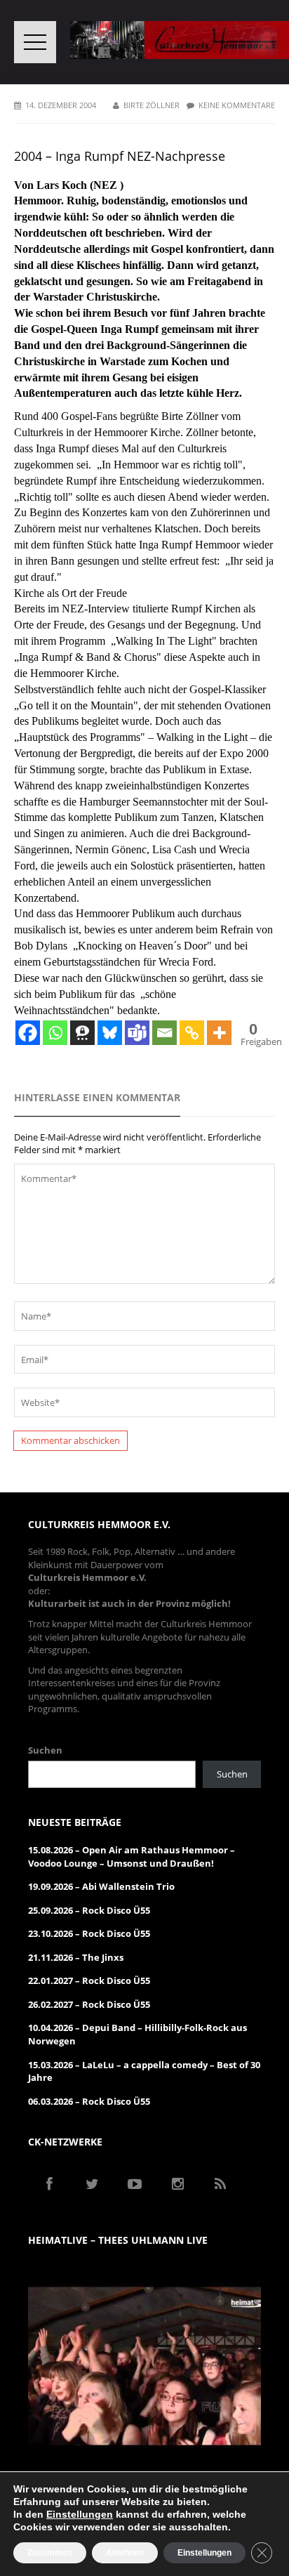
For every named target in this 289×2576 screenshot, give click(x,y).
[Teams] (137, 1033)
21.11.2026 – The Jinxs (76, 1957)
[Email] (164, 1033)
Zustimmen (50, 2553)
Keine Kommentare (237, 105)
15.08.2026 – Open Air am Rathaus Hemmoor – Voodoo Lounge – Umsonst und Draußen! (132, 1857)
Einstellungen (80, 2514)
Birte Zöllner (152, 105)
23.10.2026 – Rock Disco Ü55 (89, 1933)
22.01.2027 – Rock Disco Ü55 (89, 1980)
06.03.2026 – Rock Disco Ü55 (89, 2101)
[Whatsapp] (55, 1033)
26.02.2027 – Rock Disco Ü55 (89, 2004)
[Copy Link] (192, 1033)
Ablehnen (125, 2553)
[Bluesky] (110, 1033)
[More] (219, 1033)
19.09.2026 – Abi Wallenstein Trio (101, 1886)
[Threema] (82, 1033)
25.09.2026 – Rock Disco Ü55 (89, 1910)
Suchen (45, 1750)
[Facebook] (28, 1033)
